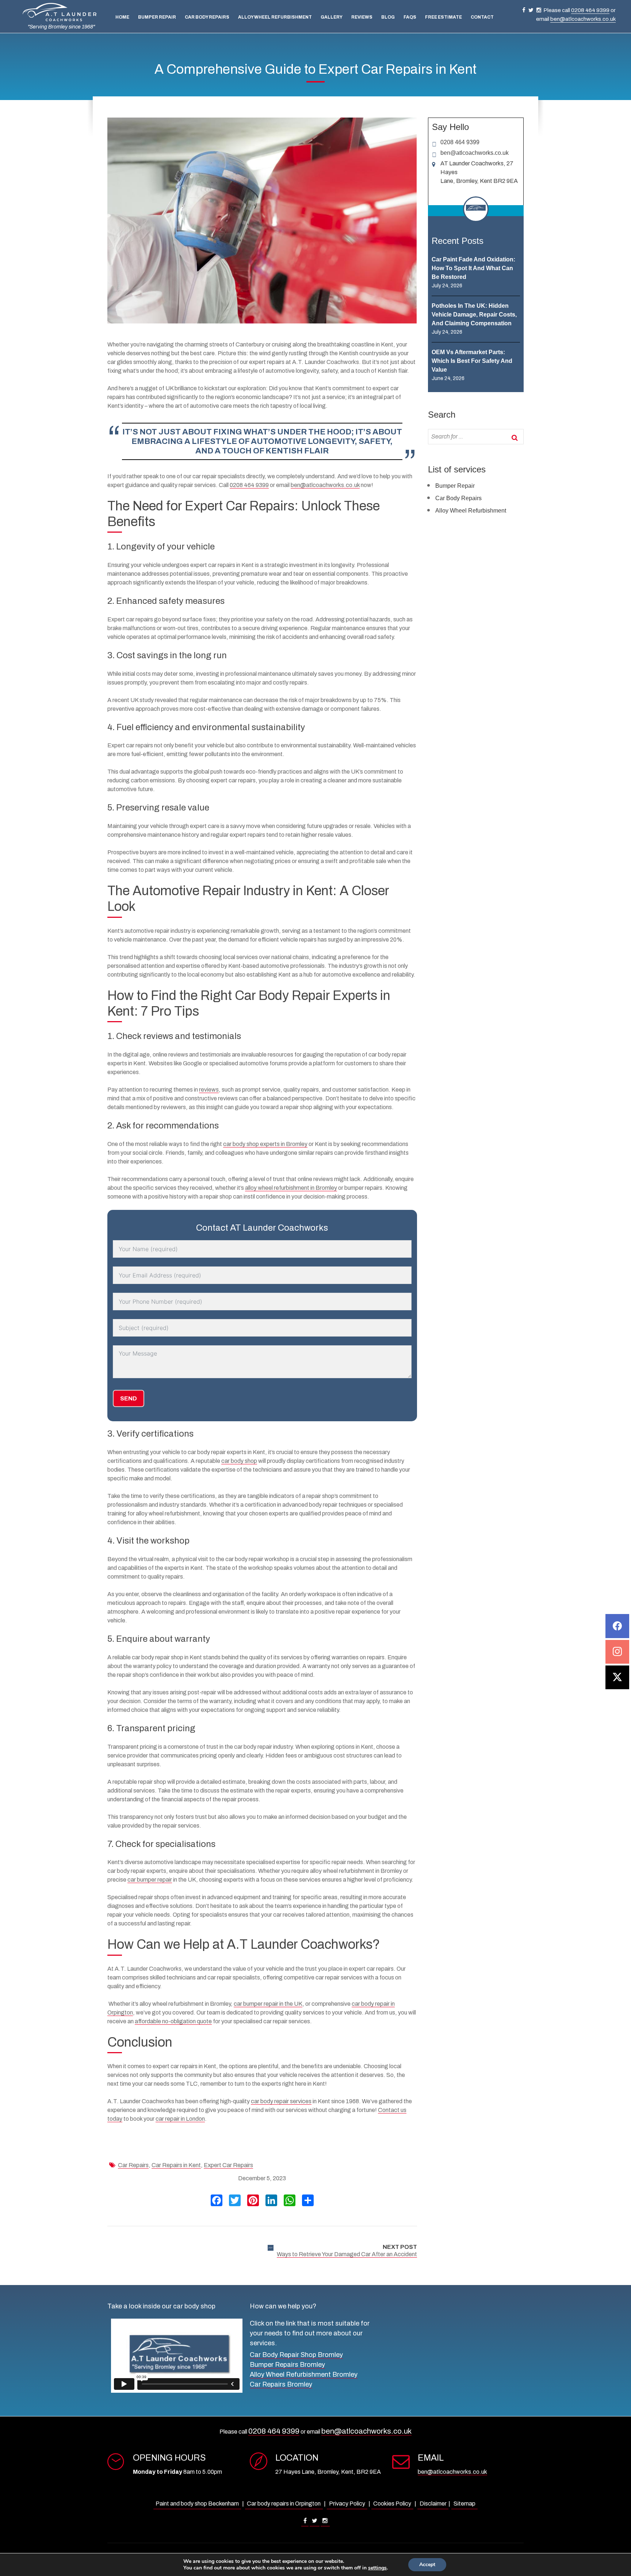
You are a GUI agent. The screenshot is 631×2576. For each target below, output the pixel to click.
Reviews (362, 17)
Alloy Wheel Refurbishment (275, 17)
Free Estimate (443, 17)
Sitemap (464, 2504)
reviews (209, 1090)
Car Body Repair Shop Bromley (296, 2355)
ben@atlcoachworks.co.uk (583, 19)
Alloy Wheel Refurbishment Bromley (304, 2374)
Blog (388, 17)
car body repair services (281, 2101)
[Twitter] (617, 1677)
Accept (427, 2564)
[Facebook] (617, 1626)
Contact (482, 17)
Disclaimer (433, 2504)
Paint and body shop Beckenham (197, 2504)
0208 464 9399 (590, 10)
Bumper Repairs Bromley (287, 2365)
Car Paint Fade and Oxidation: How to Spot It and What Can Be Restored (473, 268)
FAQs (410, 17)
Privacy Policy (347, 2504)
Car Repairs (133, 2165)
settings (377, 2568)
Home (122, 17)
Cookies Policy (392, 2504)
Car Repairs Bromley (281, 2384)
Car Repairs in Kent (176, 2165)
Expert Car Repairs (228, 2165)
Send (129, 1398)
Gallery (332, 17)
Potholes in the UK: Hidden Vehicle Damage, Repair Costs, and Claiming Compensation (474, 315)
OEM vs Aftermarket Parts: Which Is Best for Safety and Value (472, 361)
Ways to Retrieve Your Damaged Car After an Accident (347, 2254)
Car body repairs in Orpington (284, 2504)
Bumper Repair (157, 17)
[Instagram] (617, 1651)
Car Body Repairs (207, 17)
